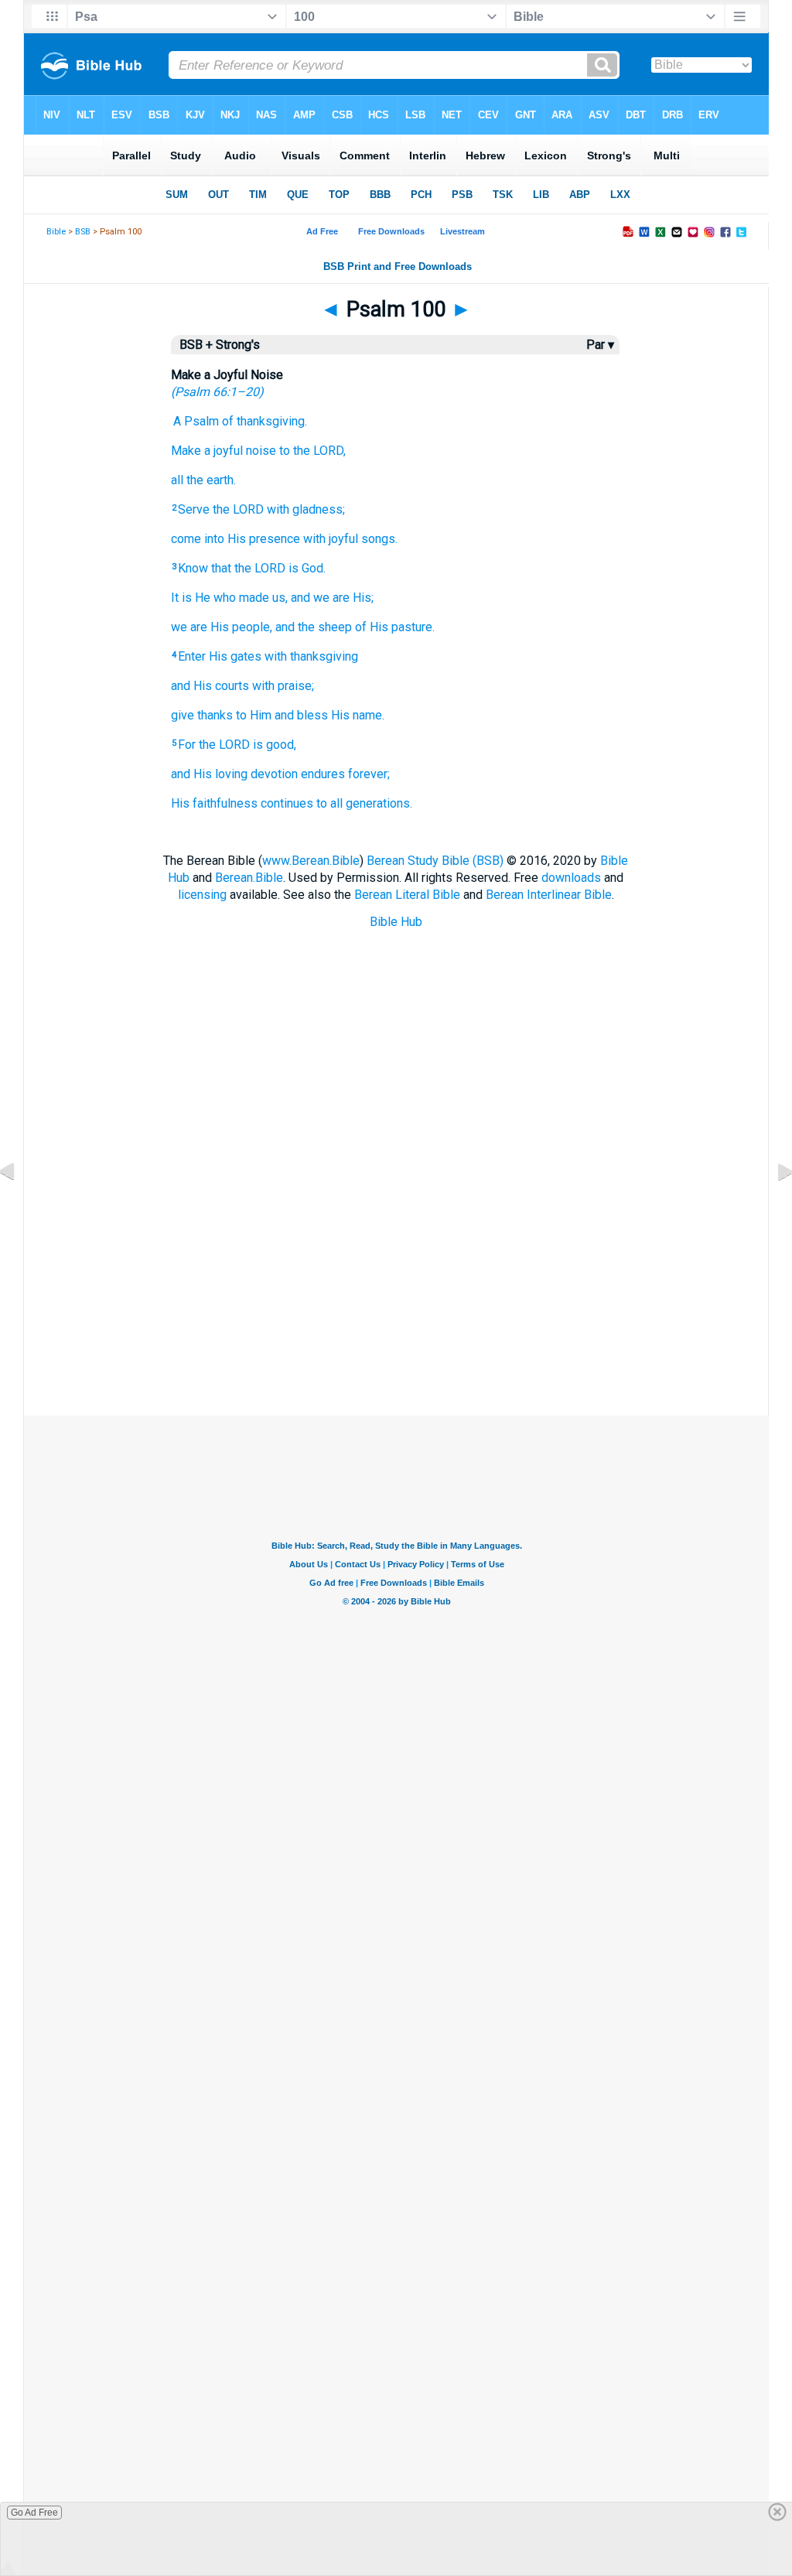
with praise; (283, 686)
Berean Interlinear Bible (549, 895)
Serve (194, 509)
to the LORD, (312, 451)
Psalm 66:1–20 (217, 392)
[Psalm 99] (19, 1206)
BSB (83, 232)
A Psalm (196, 421)
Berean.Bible (249, 878)
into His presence (252, 539)
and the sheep (314, 627)
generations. (379, 803)
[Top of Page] (396, 1411)
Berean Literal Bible (407, 895)
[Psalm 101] (773, 1206)
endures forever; (345, 774)
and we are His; (332, 598)
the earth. (211, 480)
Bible (56, 232)
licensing (202, 895)
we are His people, (222, 627)
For (187, 745)
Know (193, 568)
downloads (571, 878)
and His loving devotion (234, 774)
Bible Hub (396, 922)
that (221, 568)
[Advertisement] (396, 1338)
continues (287, 803)
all (177, 480)
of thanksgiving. (265, 421)
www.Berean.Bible (311, 861)
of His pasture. (395, 627)
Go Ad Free (34, 2513)
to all (329, 803)
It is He (191, 598)
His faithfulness (214, 803)
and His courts (210, 686)
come (186, 539)
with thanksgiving (311, 656)
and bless (301, 715)
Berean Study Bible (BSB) (435, 861)
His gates (235, 656)
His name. (358, 715)
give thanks (202, 715)
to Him (254, 715)
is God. (307, 568)
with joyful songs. (350, 539)
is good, (275, 745)
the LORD (238, 509)
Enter (192, 656)
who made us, (251, 598)
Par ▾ (600, 345)
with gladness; (306, 509)
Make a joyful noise (224, 451)
